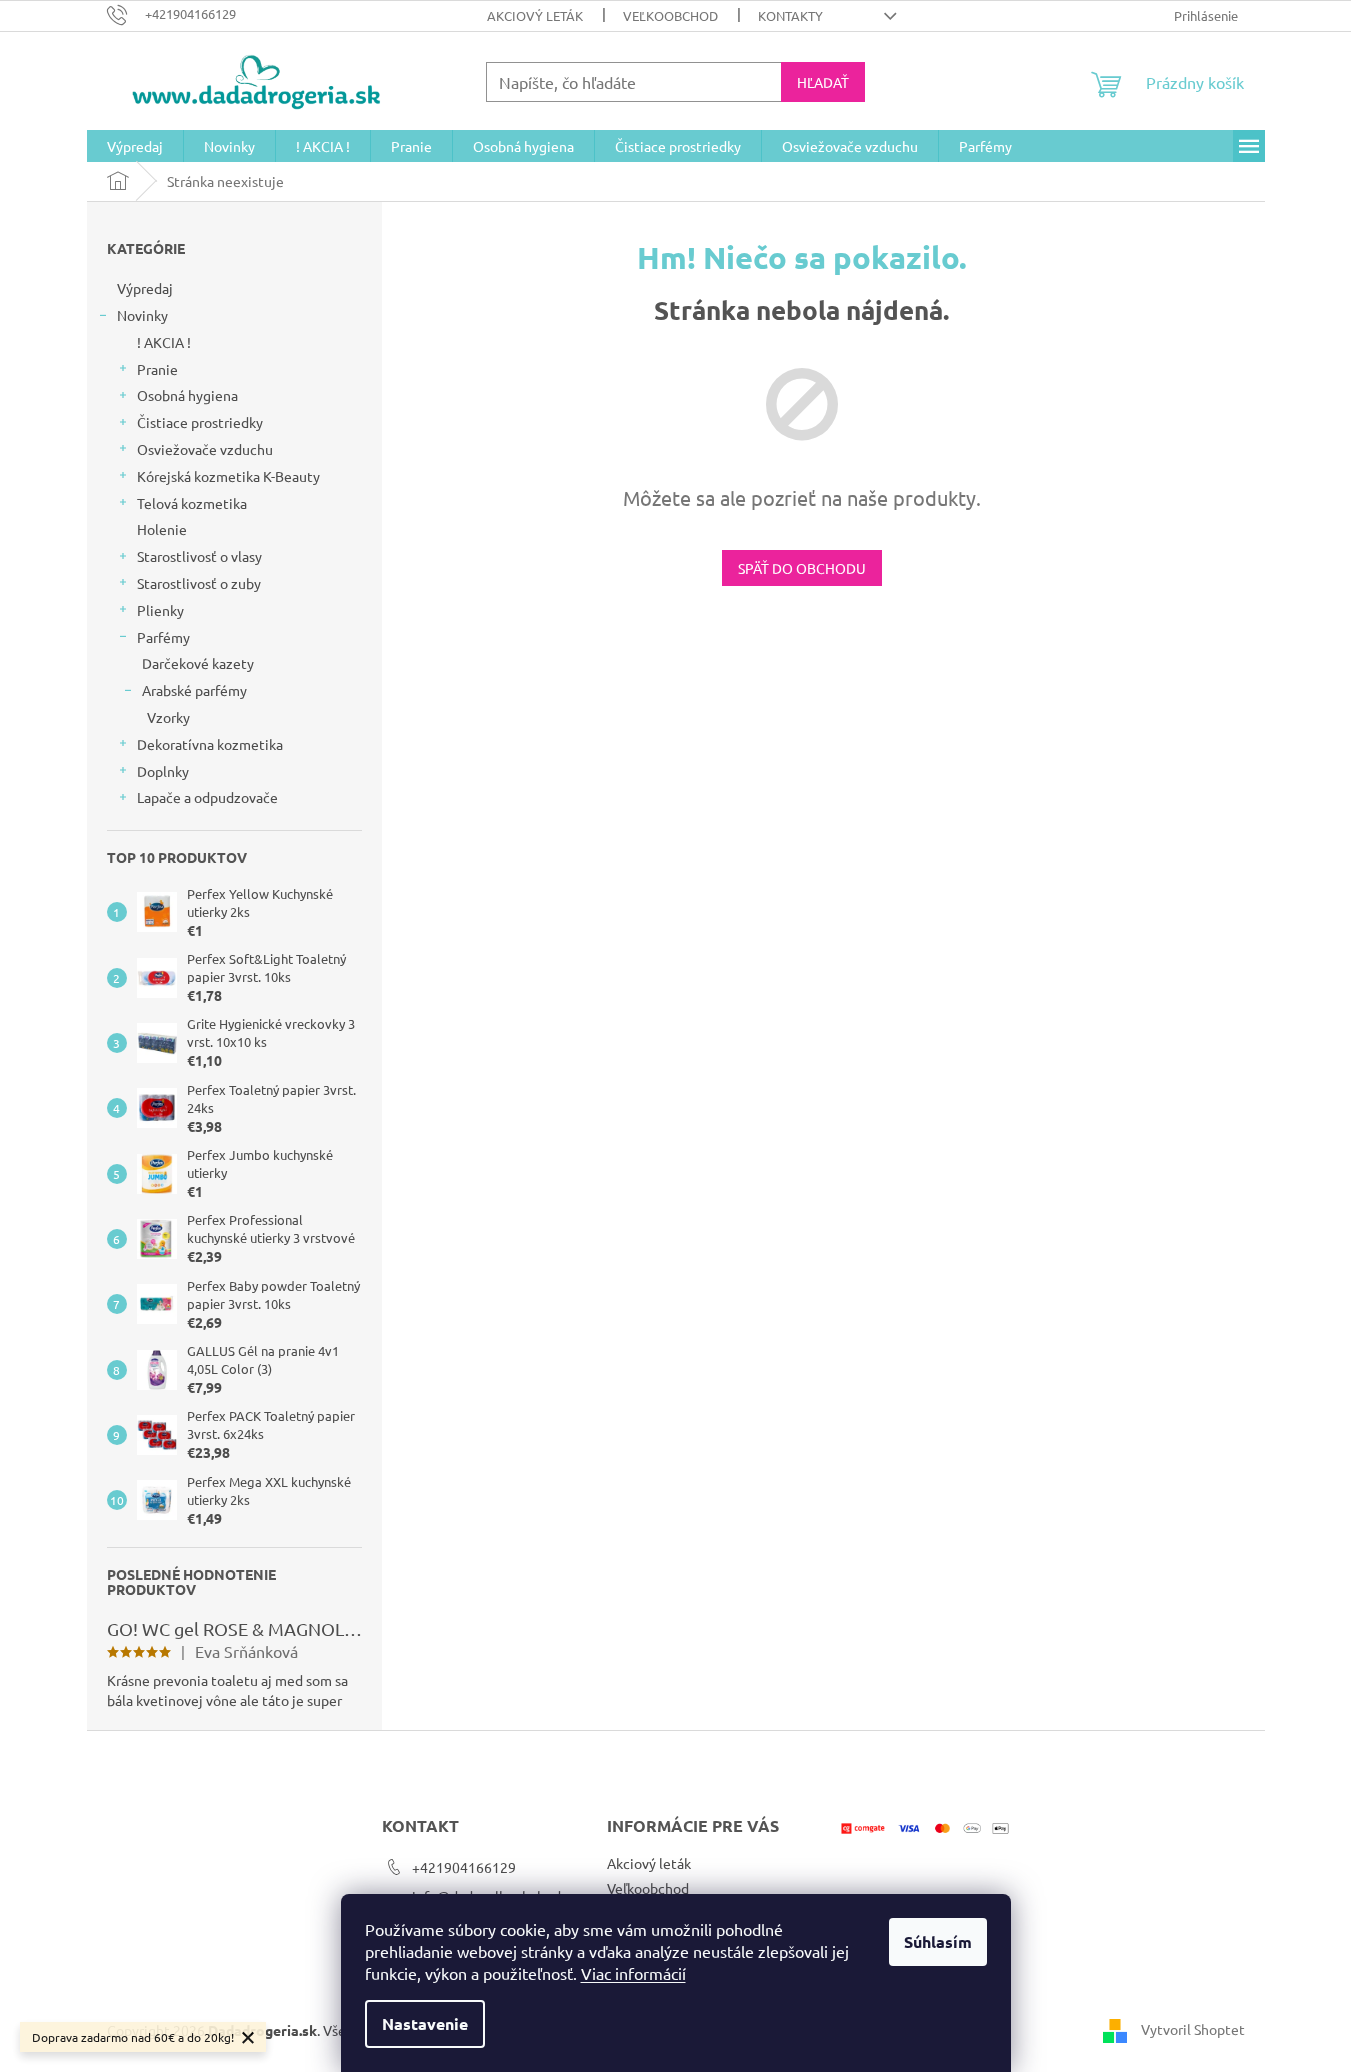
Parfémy (163, 637)
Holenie (162, 529)
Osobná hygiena (187, 395)
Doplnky (163, 771)
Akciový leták (535, 15)
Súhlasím (938, 1941)
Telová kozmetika (192, 503)
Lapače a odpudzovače (207, 797)
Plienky (160, 610)
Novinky (142, 315)
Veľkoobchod (670, 15)
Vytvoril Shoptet (1193, 2029)
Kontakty (790, 15)
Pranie (157, 369)
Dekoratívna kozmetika (210, 744)
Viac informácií (633, 1973)
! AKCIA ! (164, 342)
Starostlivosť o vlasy (199, 556)
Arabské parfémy (194, 690)
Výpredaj (145, 288)
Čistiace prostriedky (200, 422)
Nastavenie (425, 2023)
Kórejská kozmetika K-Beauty (228, 476)
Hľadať (823, 82)
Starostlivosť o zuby (199, 583)
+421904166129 (464, 1867)
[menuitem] (135, 146)
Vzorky (168, 717)
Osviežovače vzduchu (205, 449)
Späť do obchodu (802, 568)
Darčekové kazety (198, 663)
